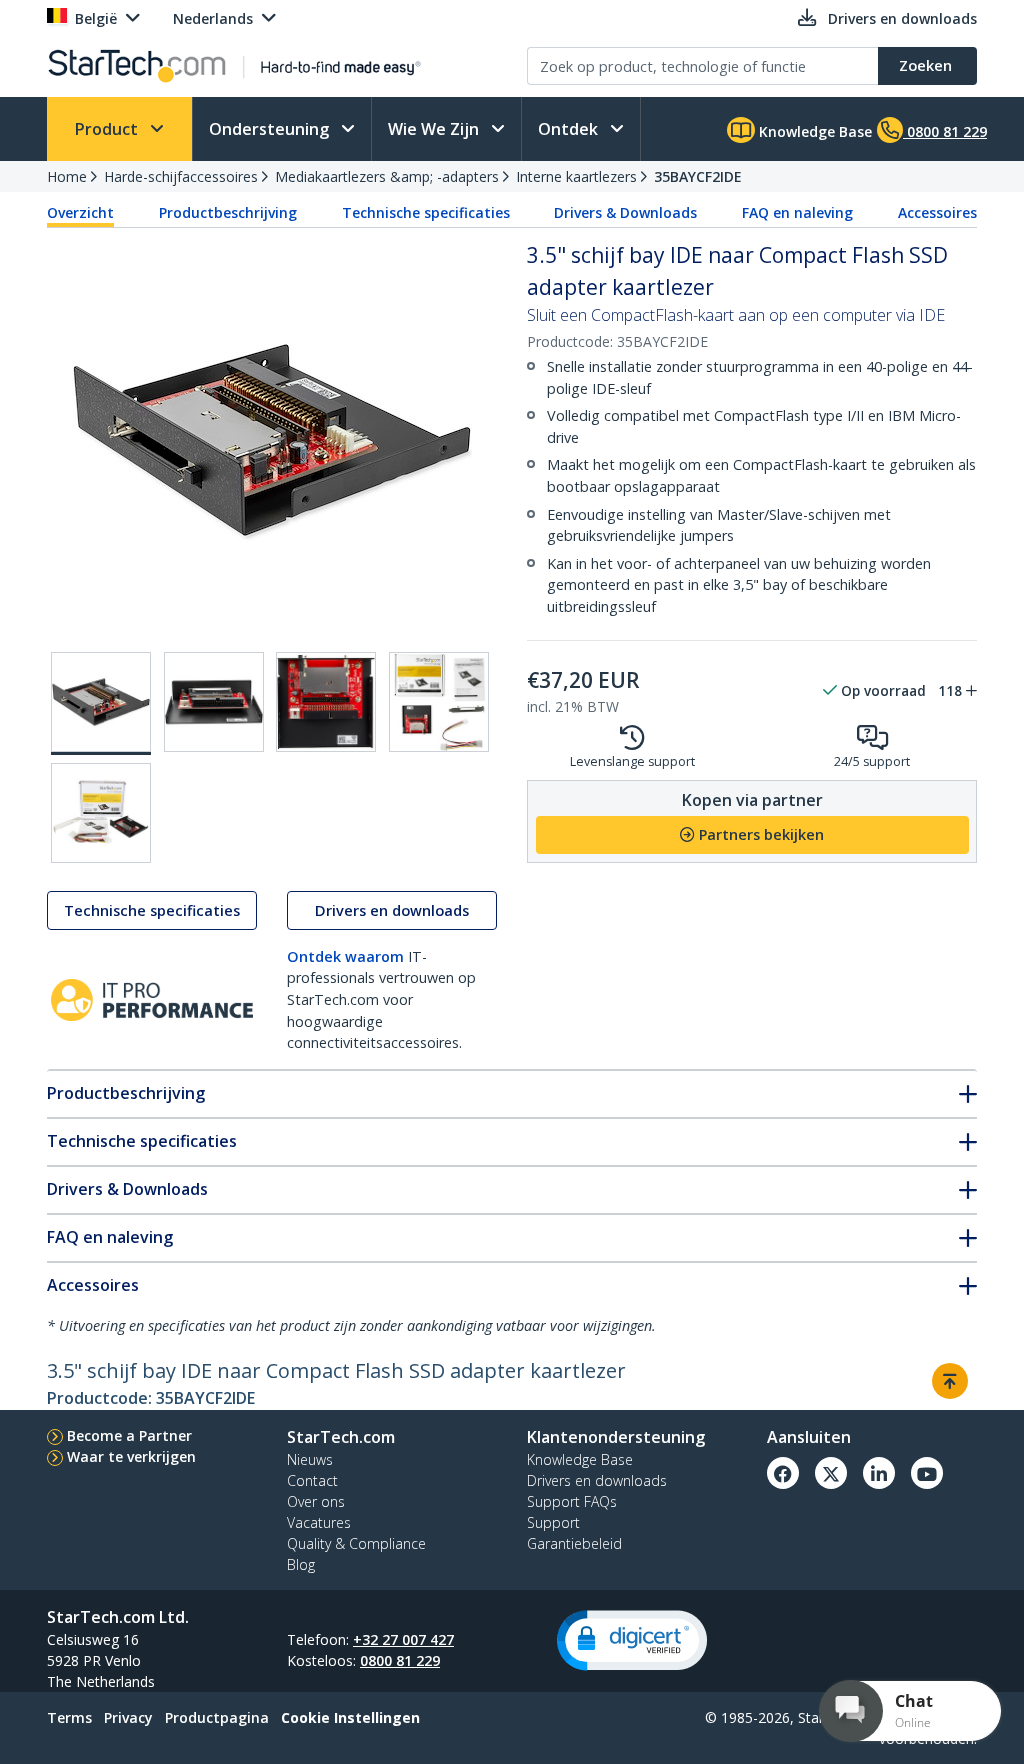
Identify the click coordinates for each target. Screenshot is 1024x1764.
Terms (69, 1717)
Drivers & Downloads (625, 212)
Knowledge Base (813, 131)
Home (67, 176)
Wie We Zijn (435, 129)
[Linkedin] (879, 1473)
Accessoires (937, 212)
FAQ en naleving (797, 212)
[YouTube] (927, 1473)
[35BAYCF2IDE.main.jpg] (101, 703)
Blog (301, 1564)
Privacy (128, 1717)
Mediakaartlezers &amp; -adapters (387, 176)
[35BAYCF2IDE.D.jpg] (439, 702)
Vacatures (319, 1522)
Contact (312, 1480)
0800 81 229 (400, 1660)
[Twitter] (831, 1473)
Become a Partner (129, 1435)
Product (108, 129)
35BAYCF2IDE (698, 176)
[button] (632, 1640)
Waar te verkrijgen (131, 1456)
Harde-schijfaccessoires (181, 176)
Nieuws (310, 1459)
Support (553, 1522)
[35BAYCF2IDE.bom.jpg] (101, 813)
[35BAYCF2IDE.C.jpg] (326, 702)
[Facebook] (783, 1473)
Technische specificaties (426, 212)
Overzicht (80, 212)
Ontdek (570, 129)
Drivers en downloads (392, 910)
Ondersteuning (271, 129)
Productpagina (217, 1717)
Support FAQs (572, 1501)
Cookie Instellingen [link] (350, 1717)
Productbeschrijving (228, 212)
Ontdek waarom (345, 956)
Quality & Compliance (356, 1543)
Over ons (316, 1501)
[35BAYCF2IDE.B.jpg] (214, 702)
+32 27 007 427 (403, 1639)
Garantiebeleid (574, 1543)
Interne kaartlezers (576, 176)
